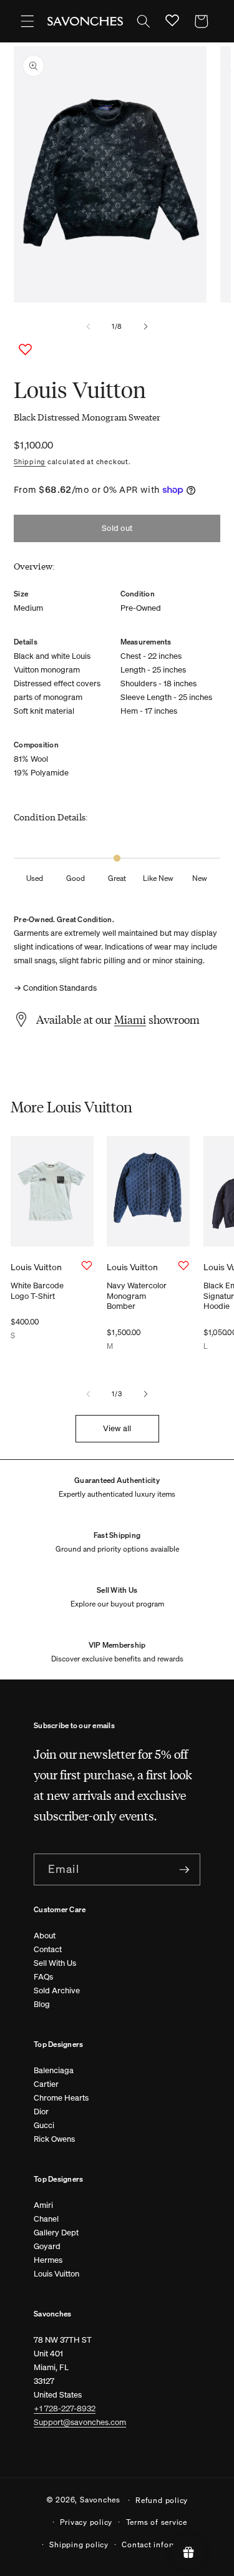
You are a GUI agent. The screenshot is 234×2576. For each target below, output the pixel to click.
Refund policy (162, 2500)
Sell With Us (55, 1963)
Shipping (30, 462)
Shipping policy (79, 2544)
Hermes (48, 2260)
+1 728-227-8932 (65, 2408)
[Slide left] (88, 327)
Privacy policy (86, 2522)
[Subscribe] (184, 1870)
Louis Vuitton (56, 2274)
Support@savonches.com (80, 2422)
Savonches (100, 2499)
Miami (130, 1019)
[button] (27, 21)
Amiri (43, 2205)
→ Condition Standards (55, 988)
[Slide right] (146, 327)
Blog (42, 2004)
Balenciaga (54, 2070)
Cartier (46, 2084)
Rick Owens (54, 2139)
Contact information (160, 2544)
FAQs (43, 1977)
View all (117, 1428)
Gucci (44, 2125)
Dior (41, 2112)
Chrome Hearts (61, 2098)
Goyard (47, 2246)
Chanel (46, 2219)
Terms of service (157, 2522)
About (45, 1936)
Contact (48, 1949)
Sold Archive (57, 1990)
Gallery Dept (56, 2233)
